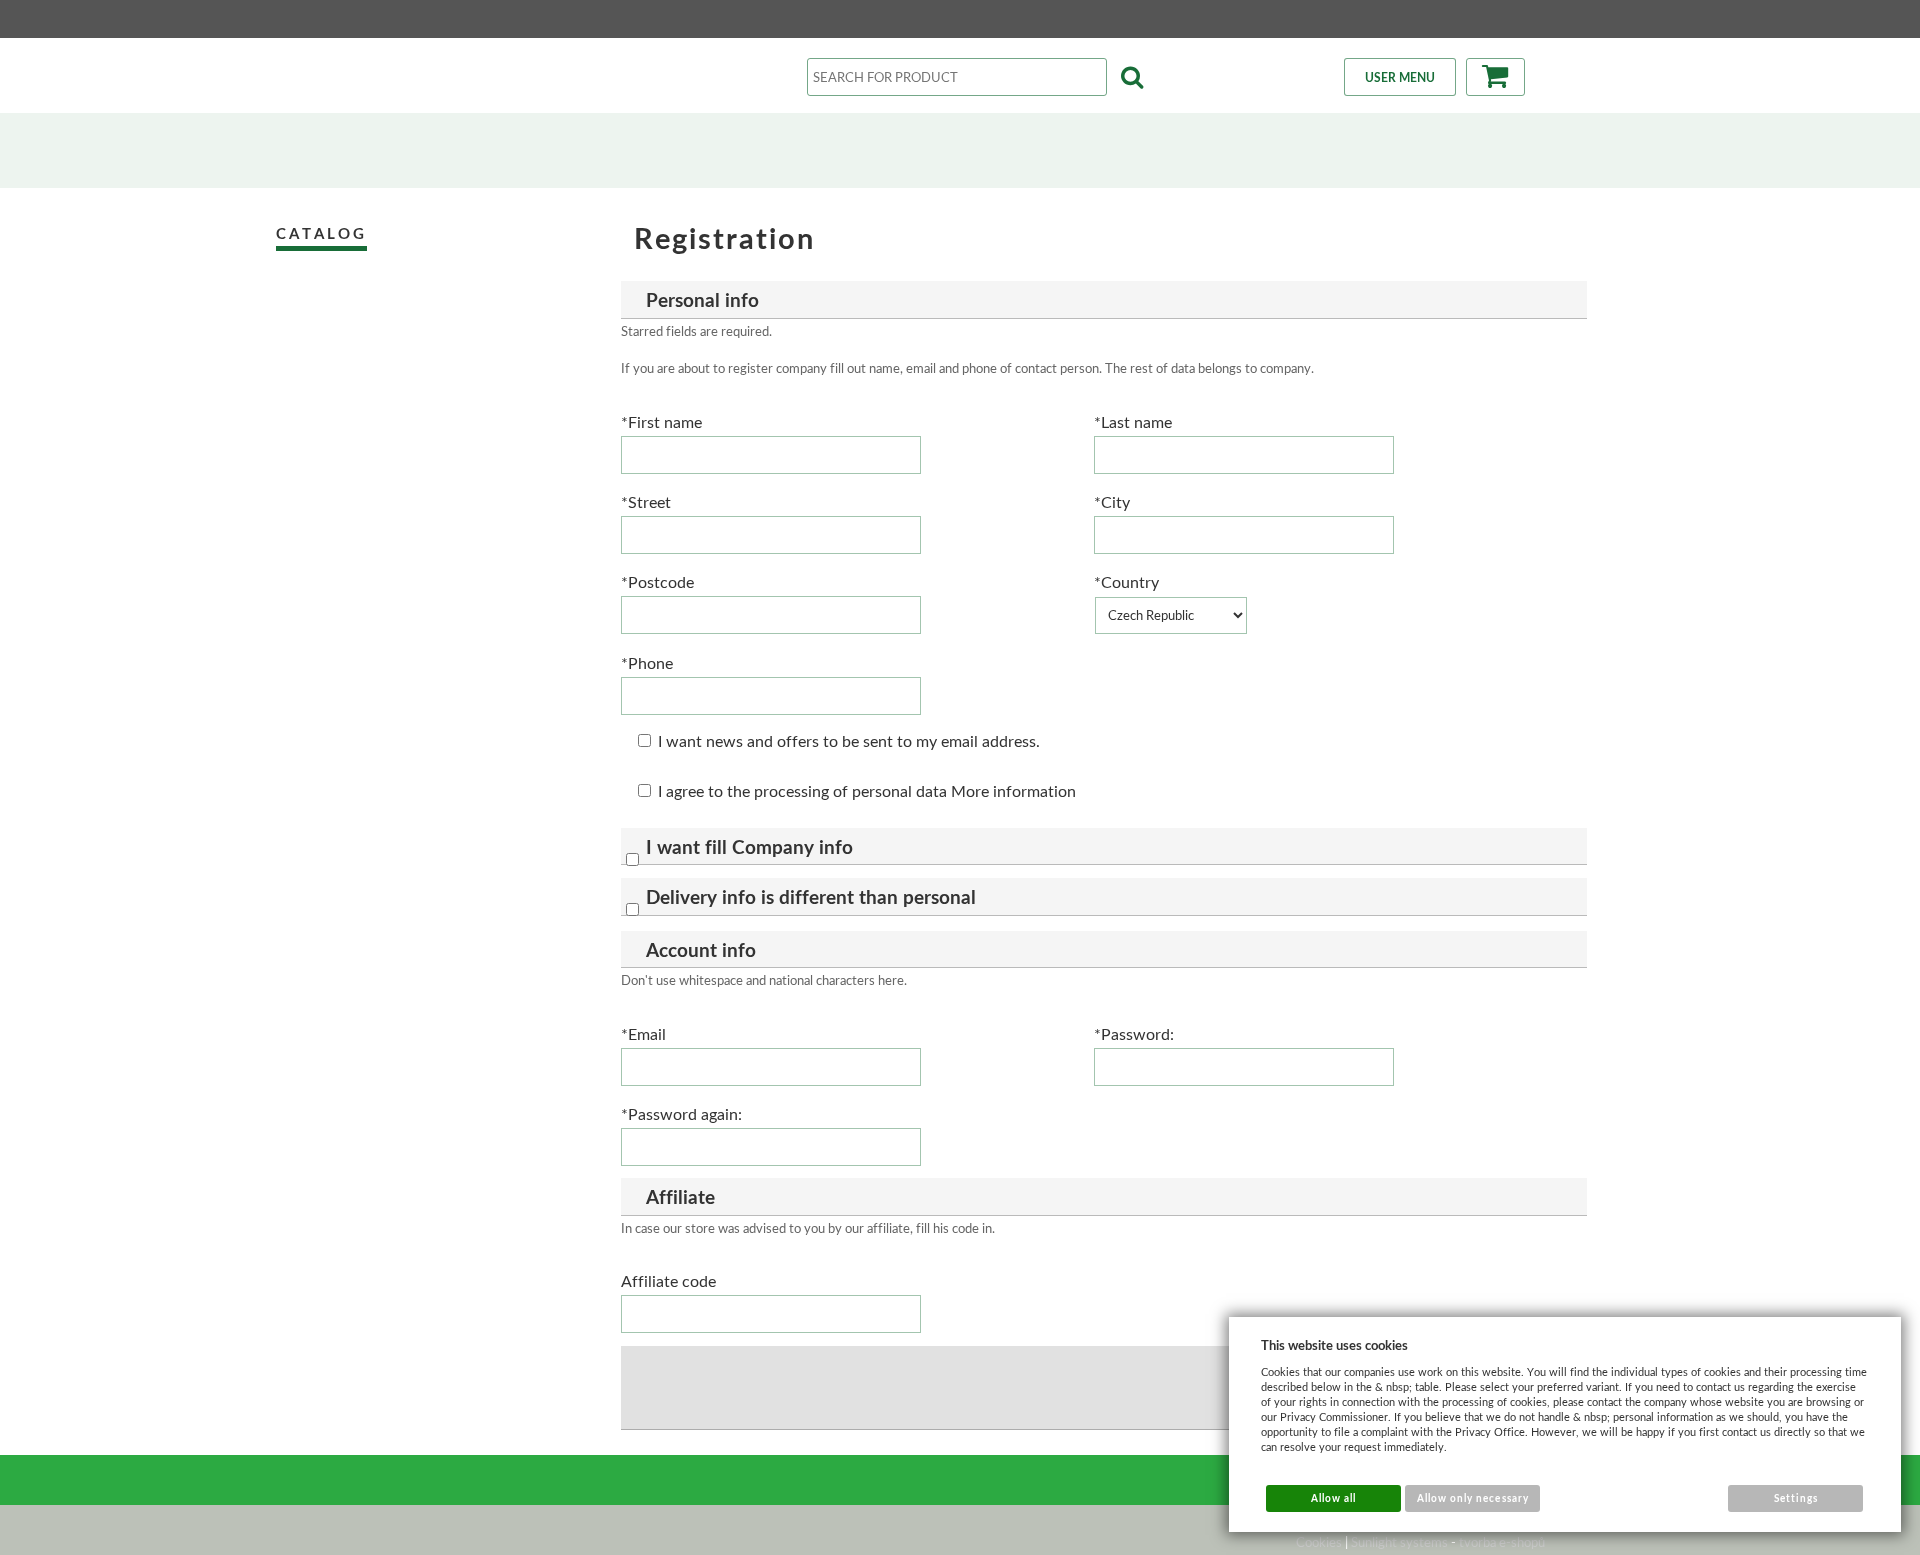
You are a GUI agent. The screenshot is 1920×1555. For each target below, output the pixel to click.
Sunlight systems (1399, 1542)
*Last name (1133, 421)
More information (1013, 790)
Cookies (1319, 1542)
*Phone (647, 662)
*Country (1126, 581)
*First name (661, 421)
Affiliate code (668, 1280)
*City (1112, 501)
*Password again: (681, 1113)
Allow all (1333, 1498)
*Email (643, 1033)
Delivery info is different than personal (811, 896)
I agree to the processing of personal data (802, 790)
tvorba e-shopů (1502, 1542)
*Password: (1134, 1033)
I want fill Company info (749, 846)
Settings (1796, 1498)
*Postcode (657, 581)
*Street (646, 501)
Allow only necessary (1473, 1498)
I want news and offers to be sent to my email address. (849, 740)
